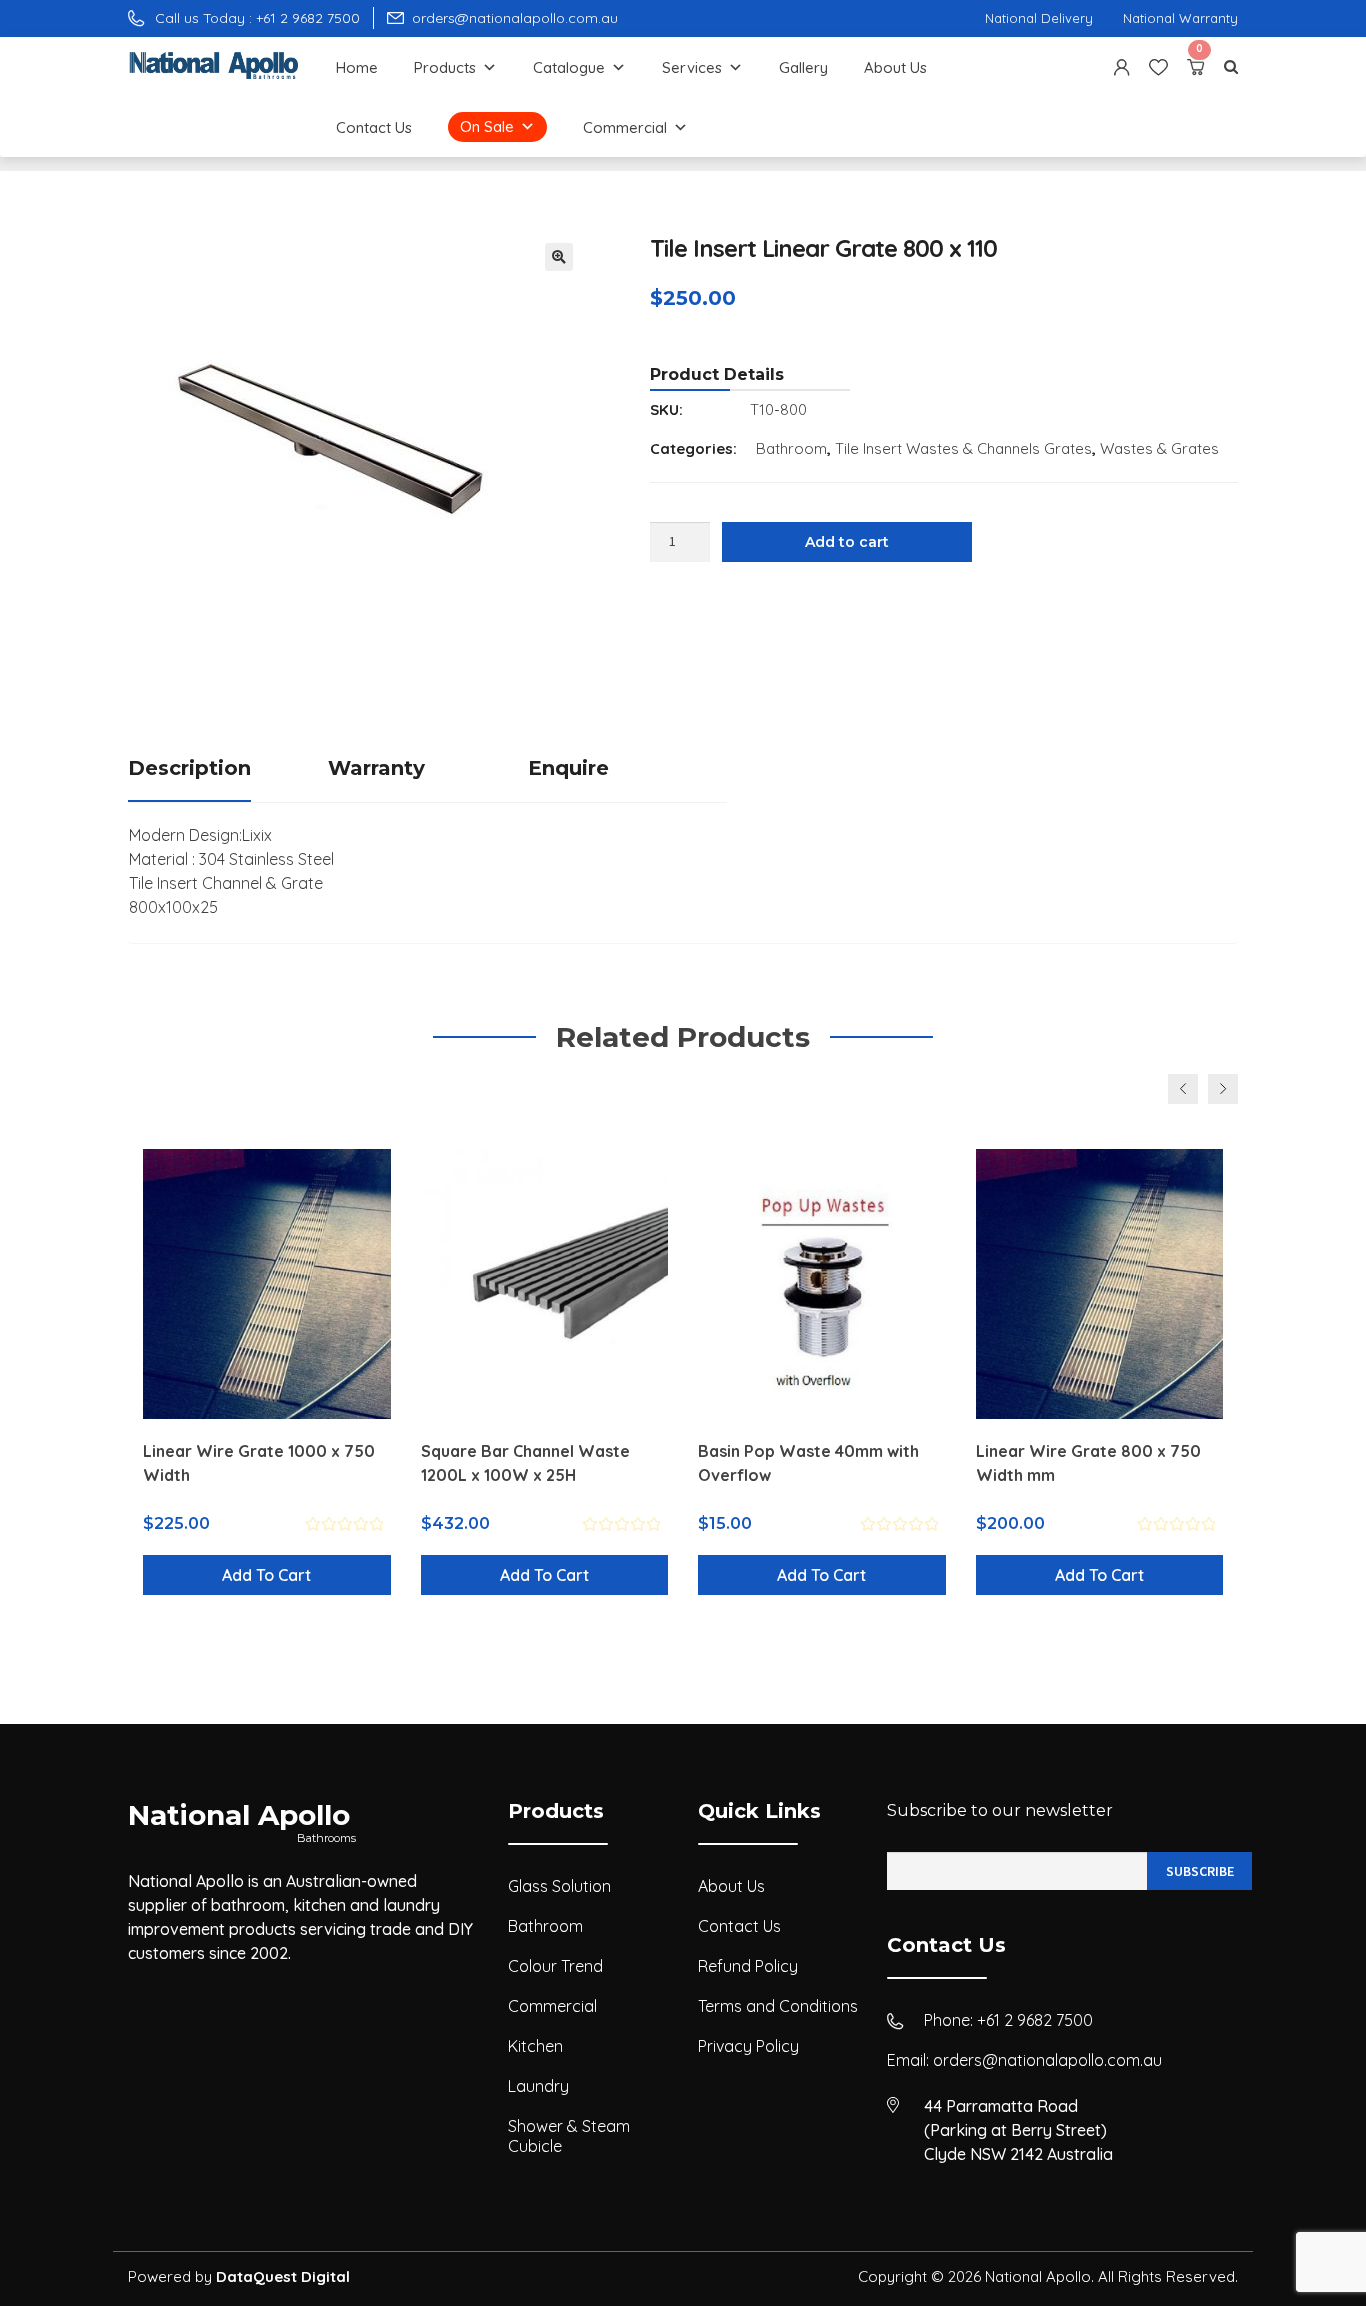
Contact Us (374, 127)
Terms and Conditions (778, 2006)
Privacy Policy (748, 2046)
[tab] (228, 769)
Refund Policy (748, 1966)
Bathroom (791, 448)
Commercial (625, 127)
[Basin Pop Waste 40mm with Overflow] (822, 1284)
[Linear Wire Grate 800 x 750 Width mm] (1100, 1284)
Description (189, 768)
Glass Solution (559, 1886)
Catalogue (569, 67)
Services (692, 67)
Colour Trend (555, 1966)
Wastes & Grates (1159, 448)
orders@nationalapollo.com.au (1047, 2060)
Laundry (538, 2086)
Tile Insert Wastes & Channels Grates (963, 448)
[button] (559, 257)
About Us (895, 67)
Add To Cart (266, 1575)
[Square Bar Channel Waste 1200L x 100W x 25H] (545, 1284)
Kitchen (535, 2046)
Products (445, 67)
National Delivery (1039, 18)
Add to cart (847, 542)
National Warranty (1180, 18)
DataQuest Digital (283, 2276)
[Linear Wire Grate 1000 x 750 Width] (267, 1284)
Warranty (376, 768)
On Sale (487, 126)
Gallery (803, 67)
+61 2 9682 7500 (1035, 2020)
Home (357, 67)
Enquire (568, 768)
